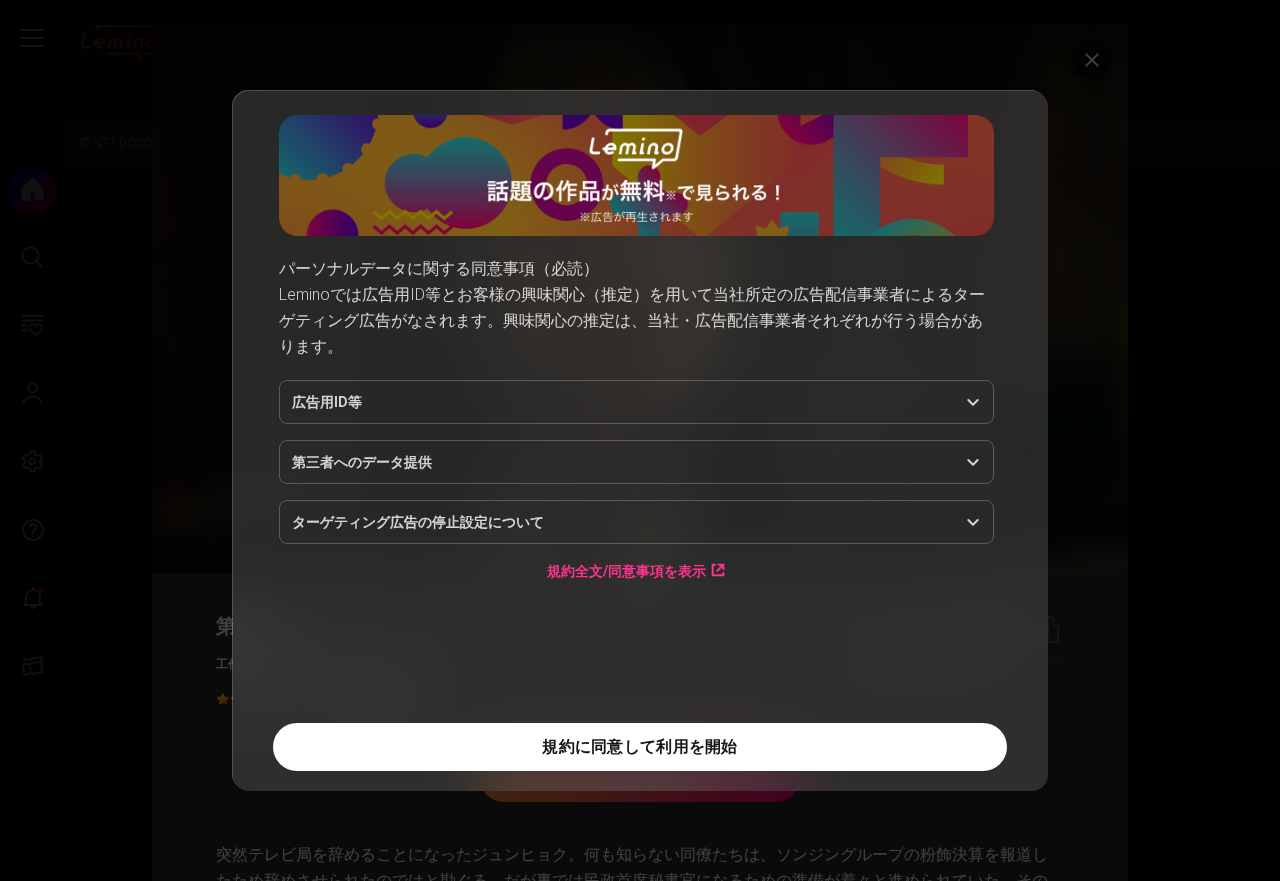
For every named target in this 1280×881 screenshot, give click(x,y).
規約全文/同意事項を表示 (626, 570)
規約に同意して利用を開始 (639, 746)
